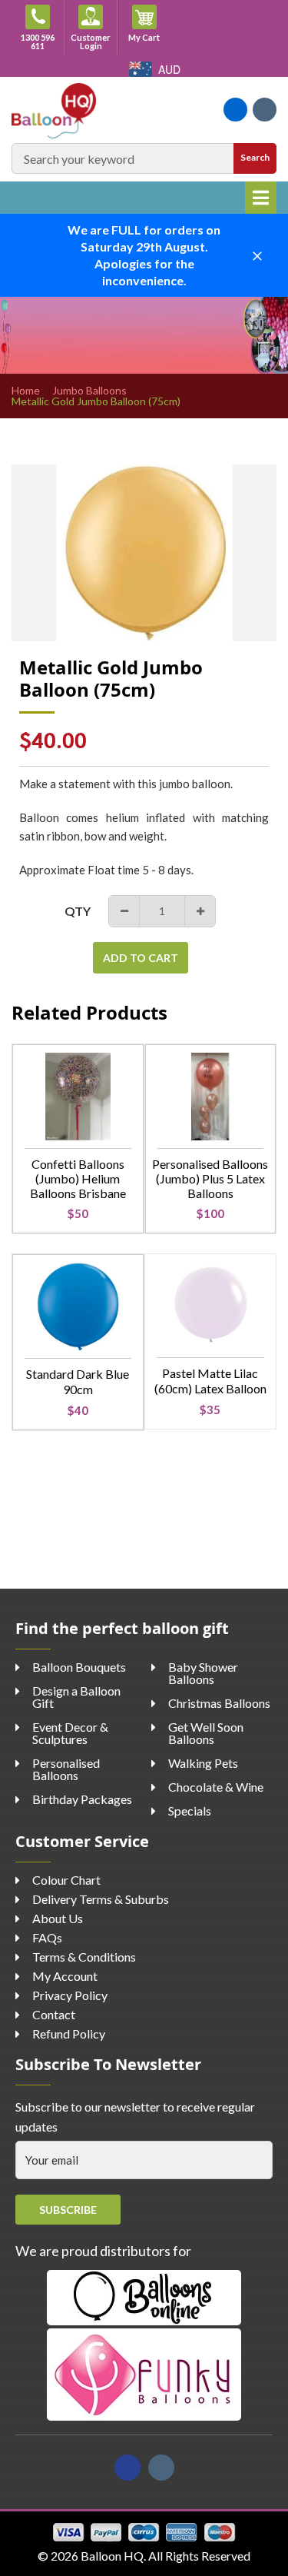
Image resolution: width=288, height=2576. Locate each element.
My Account (65, 1976)
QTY (78, 911)
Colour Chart (66, 1880)
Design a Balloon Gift (76, 1697)
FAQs (47, 1937)
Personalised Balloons (66, 1769)
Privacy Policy (70, 1995)
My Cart (149, 37)
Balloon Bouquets (79, 1667)
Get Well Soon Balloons (206, 1733)
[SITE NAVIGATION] (261, 198)
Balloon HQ (112, 2556)
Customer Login (91, 42)
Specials (190, 1811)
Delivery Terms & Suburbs (101, 1899)
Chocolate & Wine (216, 1787)
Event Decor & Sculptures (70, 1733)
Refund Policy (69, 2034)
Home (26, 391)
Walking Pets (203, 1763)
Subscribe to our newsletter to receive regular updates (135, 2117)
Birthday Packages (82, 1799)
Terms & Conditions (84, 1957)
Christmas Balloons (219, 1703)
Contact (54, 2014)
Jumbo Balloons (89, 391)
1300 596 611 (38, 42)
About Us (58, 1918)
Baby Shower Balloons (203, 1673)
